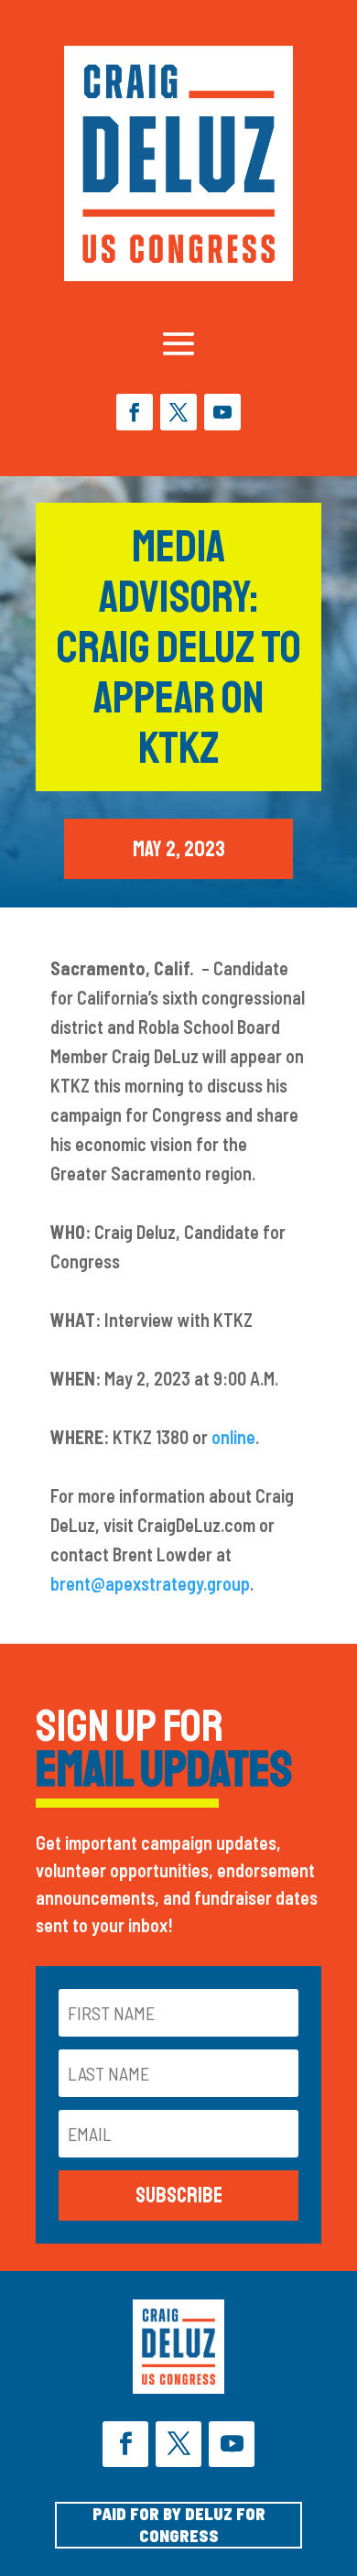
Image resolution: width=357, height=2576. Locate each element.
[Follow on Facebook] (135, 412)
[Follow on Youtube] (222, 412)
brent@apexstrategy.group (150, 1583)
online (233, 1437)
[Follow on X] (178, 412)
